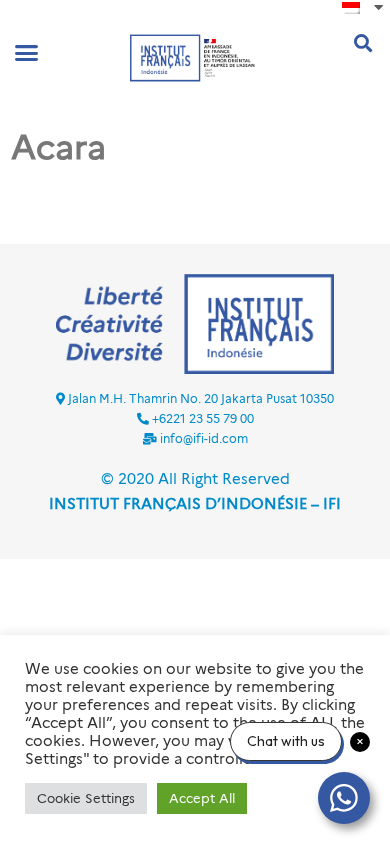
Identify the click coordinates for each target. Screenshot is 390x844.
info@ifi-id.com (204, 438)
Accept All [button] (202, 798)
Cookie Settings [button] (86, 798)
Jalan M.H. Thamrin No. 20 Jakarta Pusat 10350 (201, 398)
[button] (27, 53)
